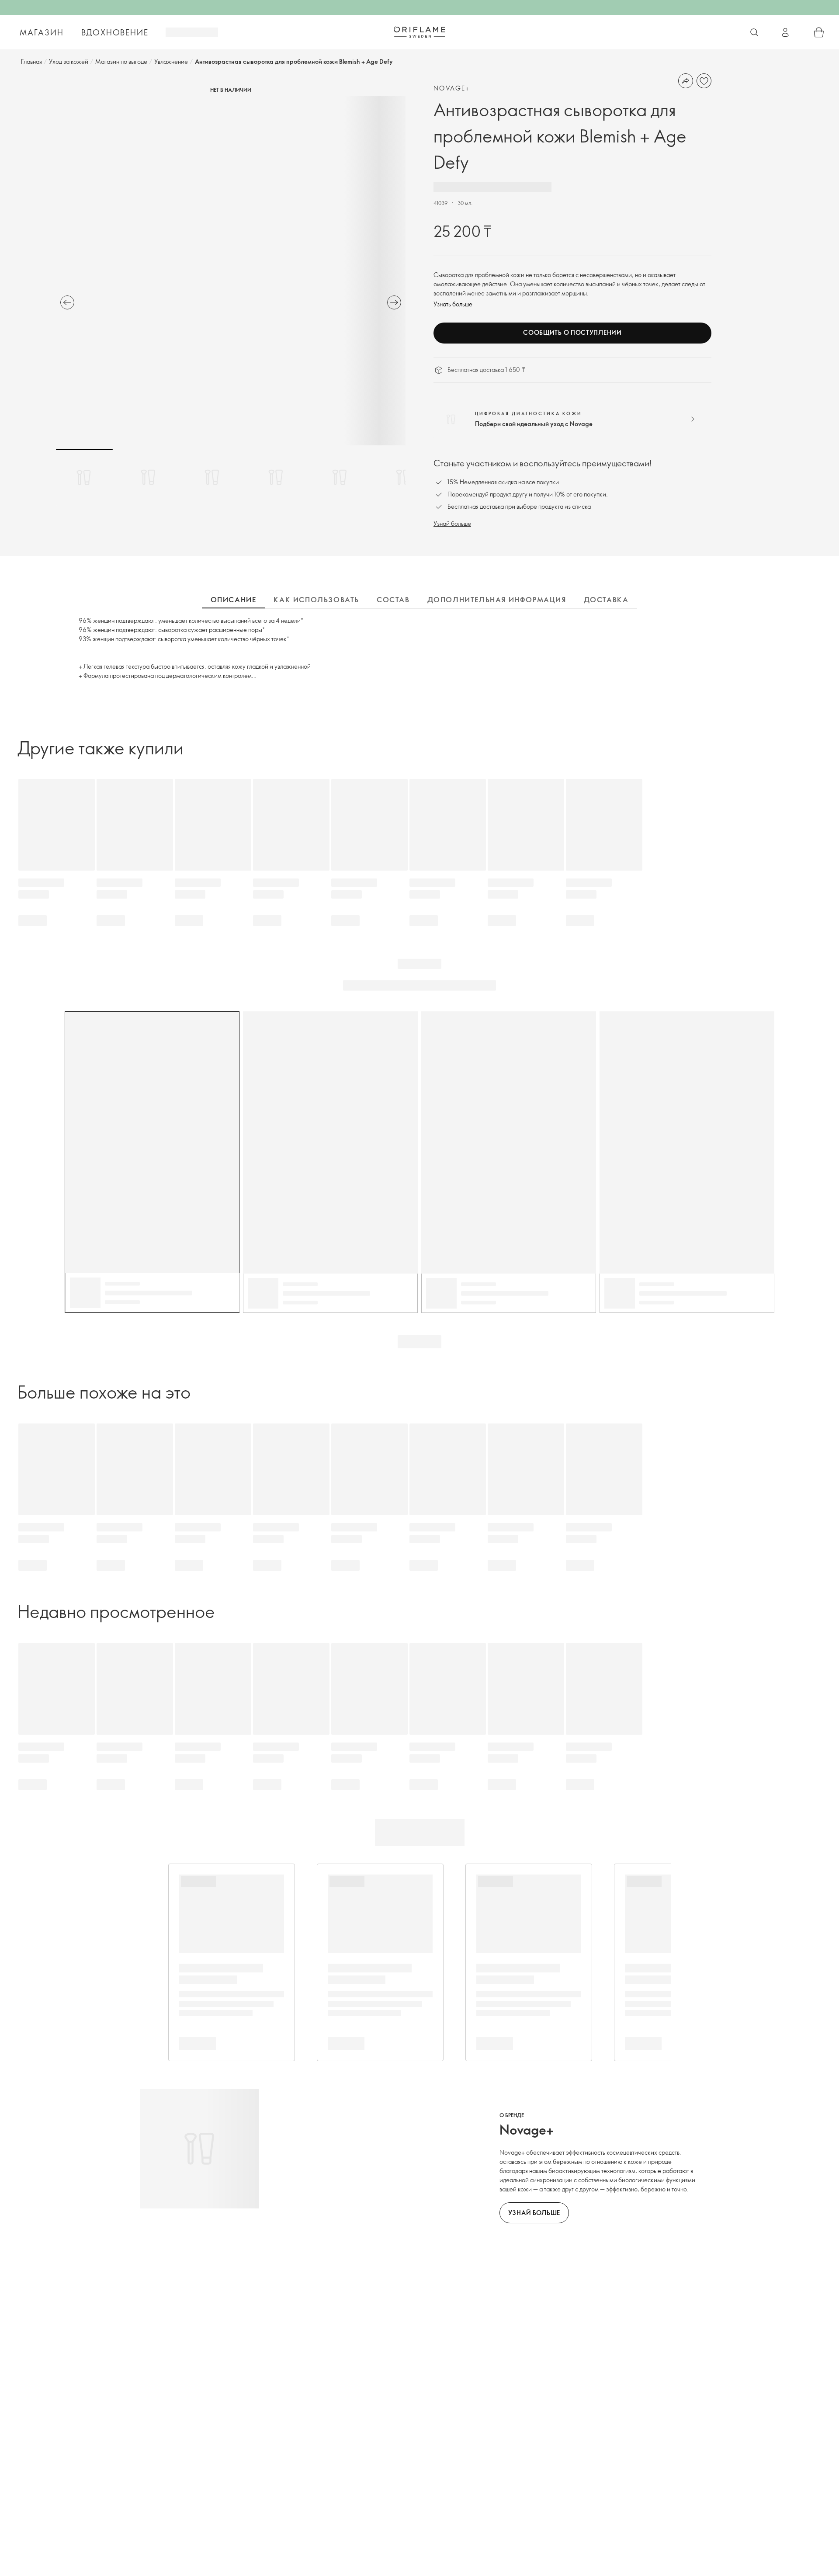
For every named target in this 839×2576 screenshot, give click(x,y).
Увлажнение (171, 61)
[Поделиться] (686, 81)
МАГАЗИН (42, 32)
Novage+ (452, 88)
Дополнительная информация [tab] (497, 600)
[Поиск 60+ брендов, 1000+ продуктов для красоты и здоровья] (754, 32)
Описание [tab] (234, 600)
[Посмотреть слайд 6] (403, 477)
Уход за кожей (69, 61)
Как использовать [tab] (316, 600)
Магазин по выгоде (121, 61)
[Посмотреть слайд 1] (84, 477)
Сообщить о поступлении (572, 332)
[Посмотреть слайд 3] (212, 477)
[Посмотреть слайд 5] (340, 477)
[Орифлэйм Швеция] (419, 32)
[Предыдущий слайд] (67, 302)
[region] (231, 271)
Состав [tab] (393, 600)
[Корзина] (819, 32)
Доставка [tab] (606, 600)
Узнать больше (453, 304)
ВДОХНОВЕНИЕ (115, 32)
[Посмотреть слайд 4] (276, 477)
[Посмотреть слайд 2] (148, 477)
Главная (31, 61)
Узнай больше (452, 523)
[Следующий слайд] (394, 302)
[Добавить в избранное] (704, 81)
